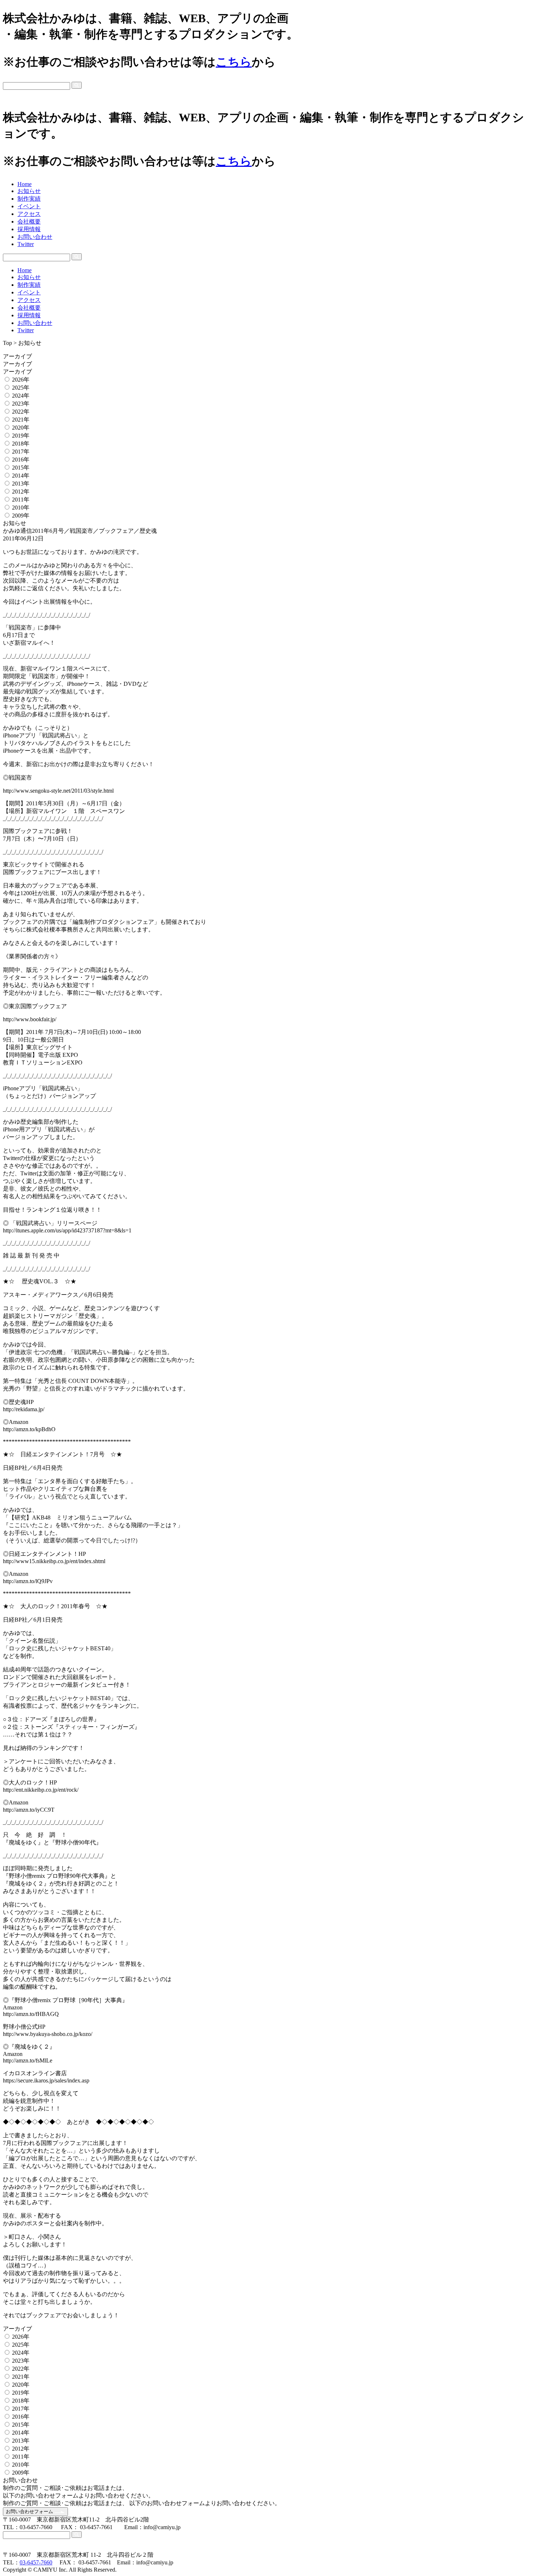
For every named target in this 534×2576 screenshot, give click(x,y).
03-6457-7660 (36, 2562)
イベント (29, 206)
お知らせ (29, 191)
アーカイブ (18, 356)
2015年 (21, 468)
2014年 (21, 476)
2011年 (21, 500)
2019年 (21, 436)
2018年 (21, 444)
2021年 (21, 420)
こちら (234, 62)
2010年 (21, 508)
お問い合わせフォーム (30, 2511)
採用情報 (29, 229)
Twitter (26, 244)
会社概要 (29, 222)
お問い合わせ (35, 237)
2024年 (21, 396)
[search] (267, 86)
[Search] (77, 85)
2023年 (21, 404)
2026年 (21, 380)
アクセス (29, 214)
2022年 (21, 412)
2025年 (21, 388)
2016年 (21, 460)
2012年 (21, 492)
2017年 (21, 452)
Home (25, 184)
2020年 (21, 428)
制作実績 (29, 199)
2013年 (21, 484)
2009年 (21, 516)
